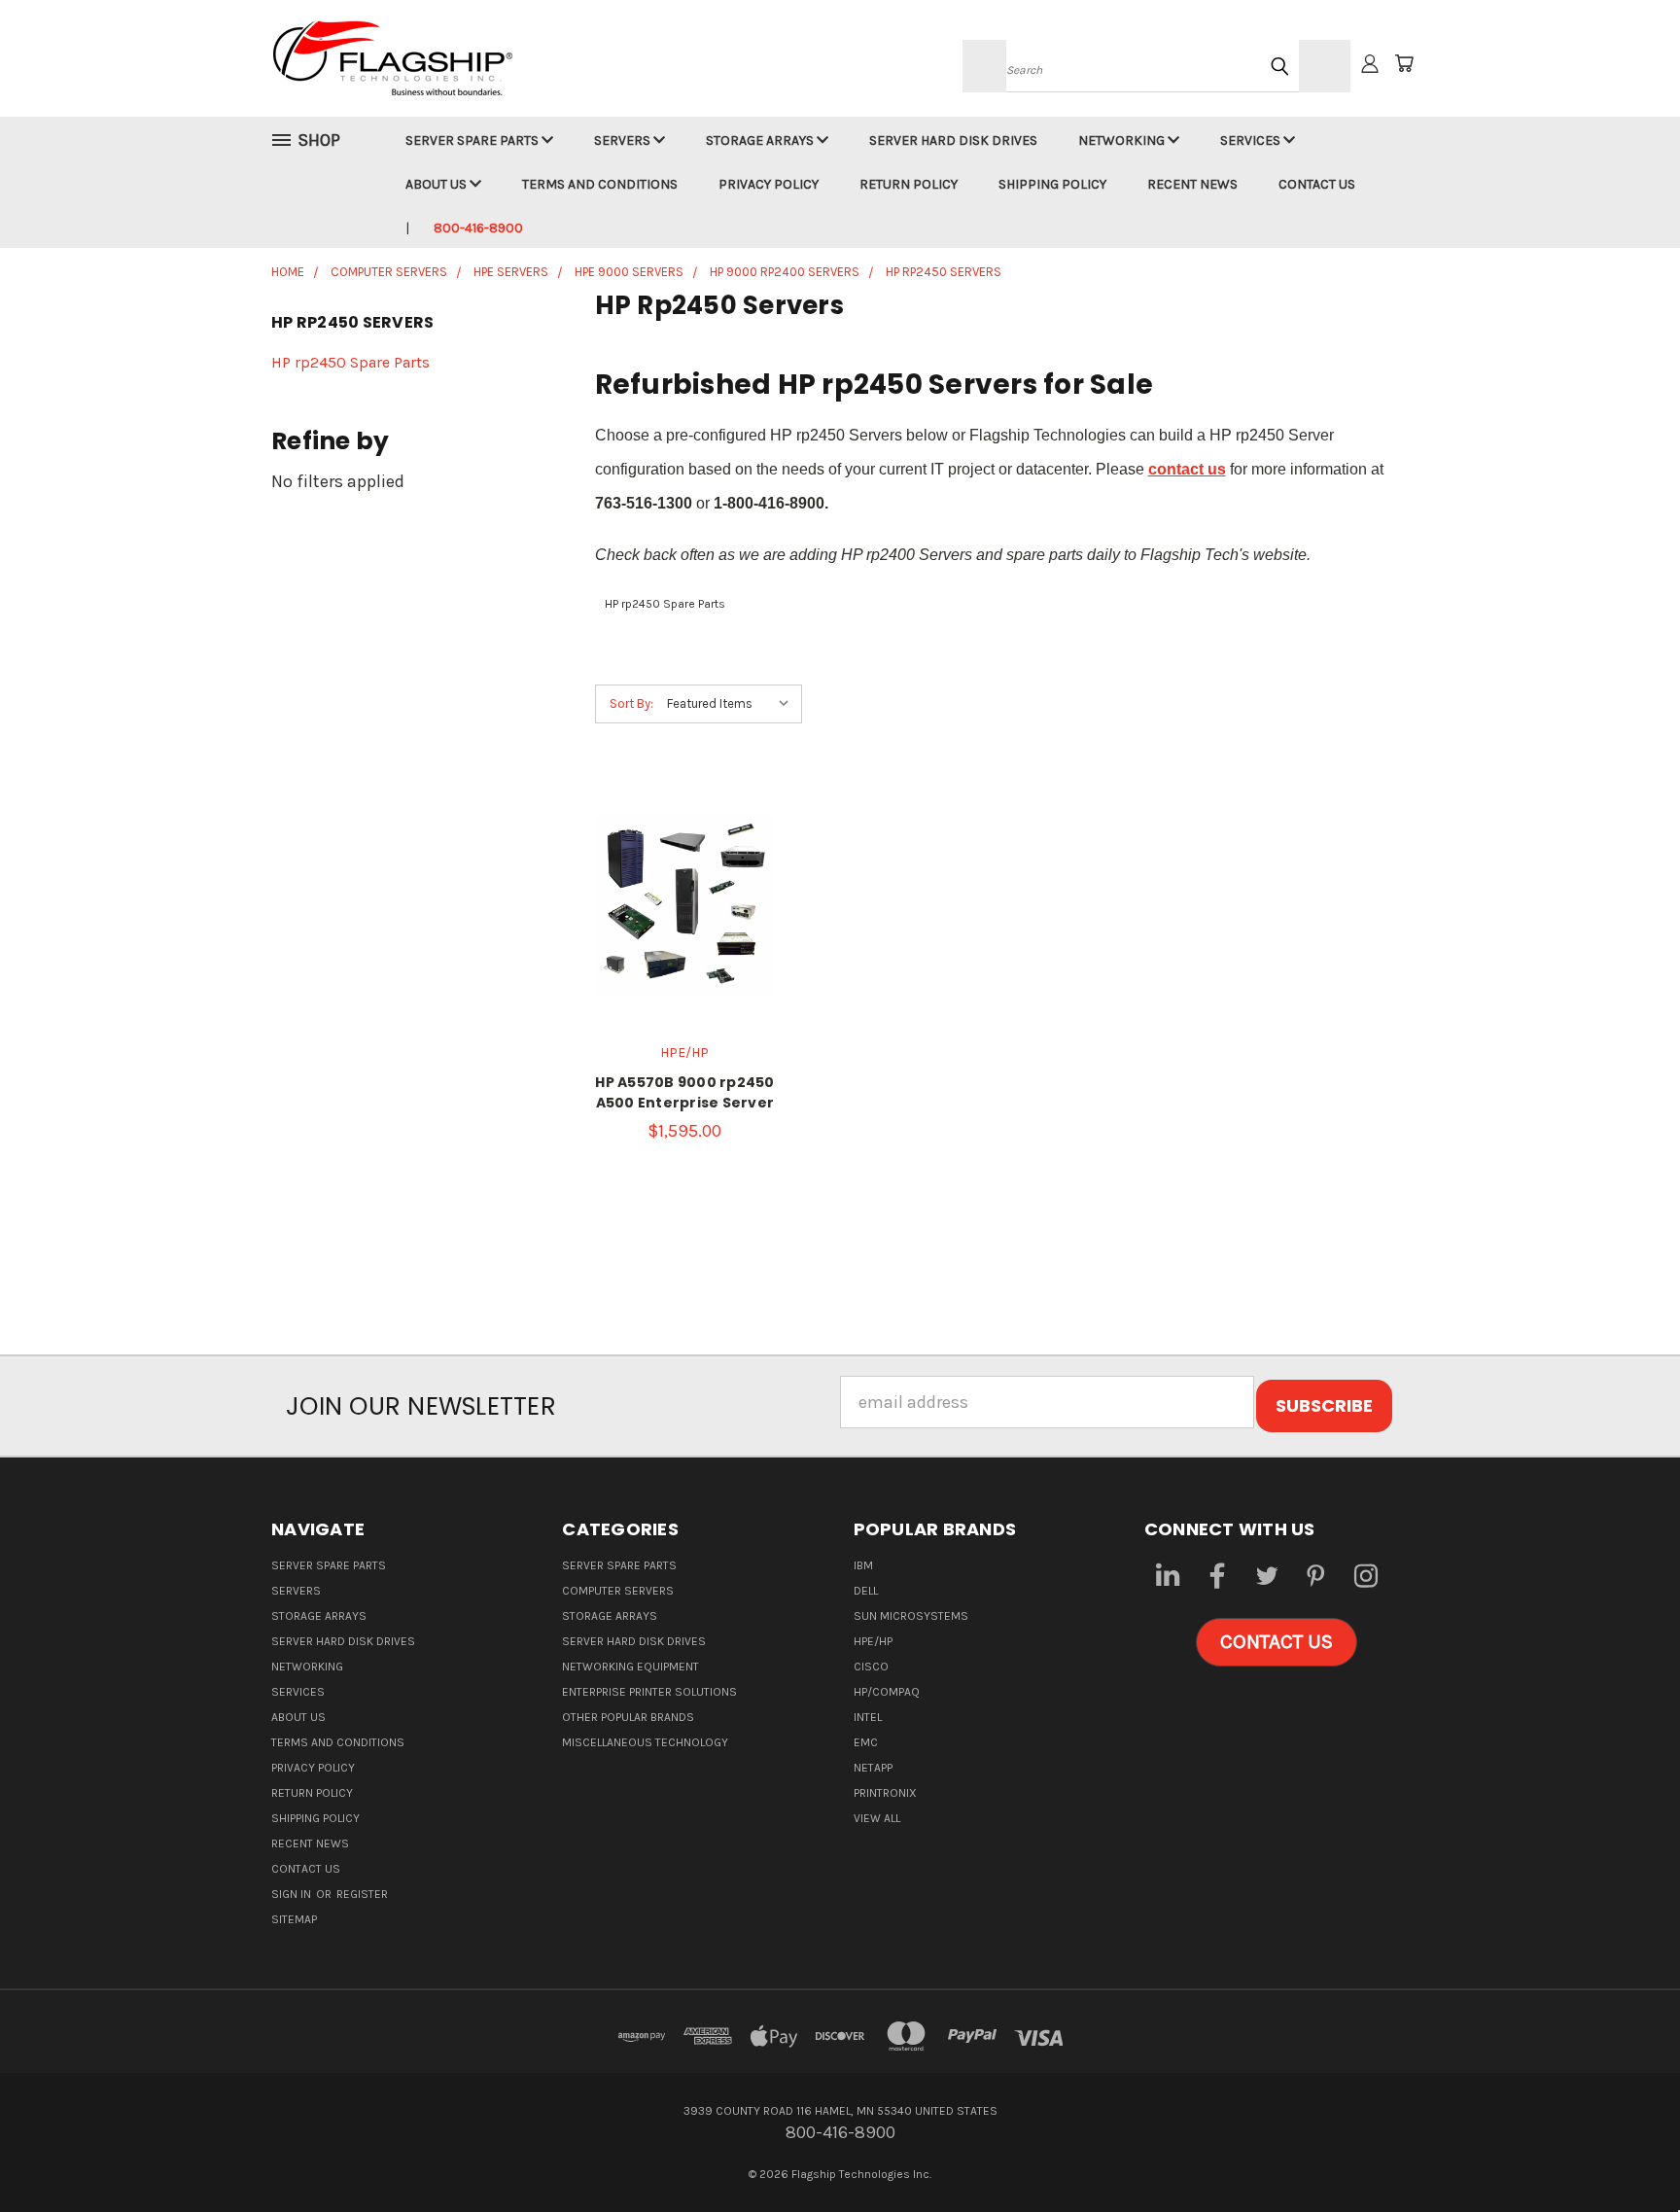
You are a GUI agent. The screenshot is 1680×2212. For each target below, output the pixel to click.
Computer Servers (618, 1591)
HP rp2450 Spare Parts (350, 362)
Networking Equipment (630, 1667)
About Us (437, 184)
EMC (866, 1742)
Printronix (885, 1793)
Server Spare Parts (473, 140)
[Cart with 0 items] (1404, 63)
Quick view (684, 880)
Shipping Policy (1052, 184)
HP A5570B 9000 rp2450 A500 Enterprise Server (684, 1092)
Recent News (1192, 184)
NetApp (873, 1768)
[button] (1277, 1642)
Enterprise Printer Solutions (649, 1692)
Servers (624, 140)
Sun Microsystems (911, 1616)
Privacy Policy (769, 184)
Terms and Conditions (600, 184)
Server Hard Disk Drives (953, 140)
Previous (1622, 2151)
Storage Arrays (761, 140)
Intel (868, 1717)
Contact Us (1317, 184)
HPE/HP (873, 1641)
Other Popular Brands (628, 1717)
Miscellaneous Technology (645, 1742)
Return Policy (909, 184)
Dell (866, 1591)
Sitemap (294, 1919)
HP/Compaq (887, 1692)
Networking (1123, 140)
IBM (863, 1565)
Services (1252, 140)
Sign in (293, 1894)
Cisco (871, 1667)
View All (877, 1818)
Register (362, 1894)
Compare (678, 924)
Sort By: (631, 703)
